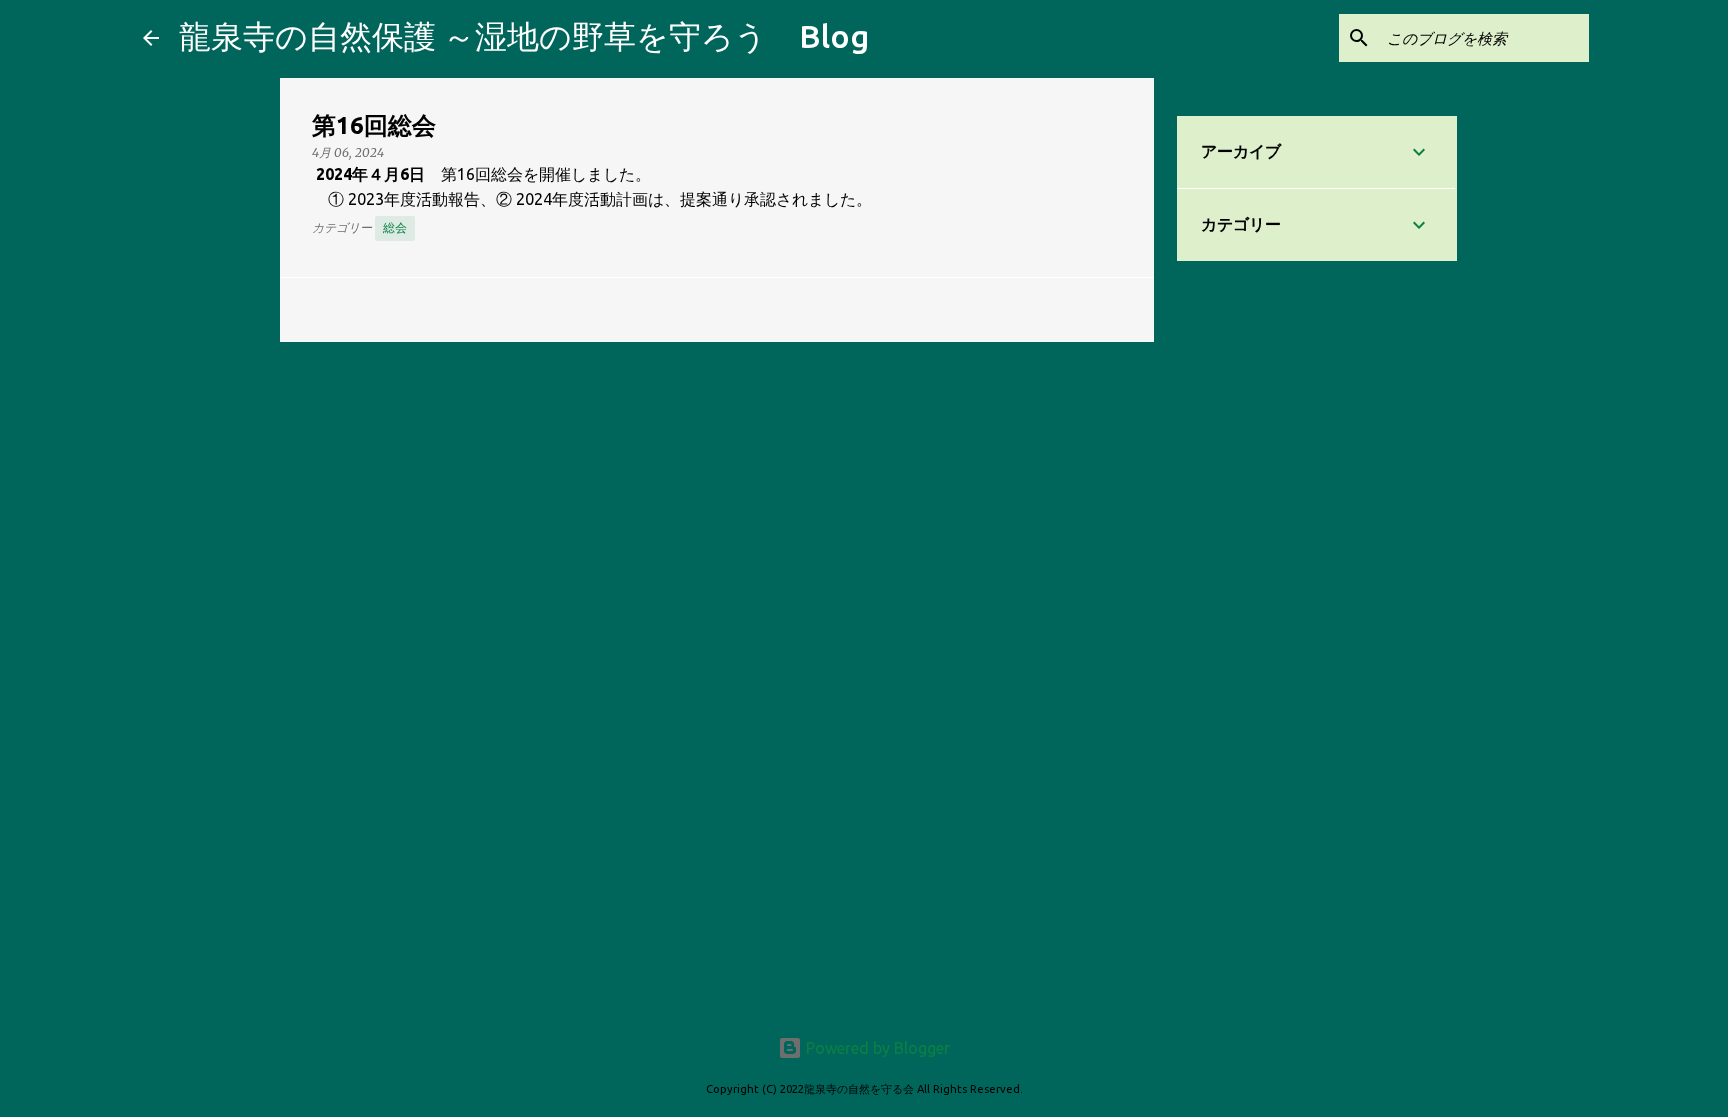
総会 (395, 227)
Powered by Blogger (876, 1048)
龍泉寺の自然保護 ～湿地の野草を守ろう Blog (524, 36)
